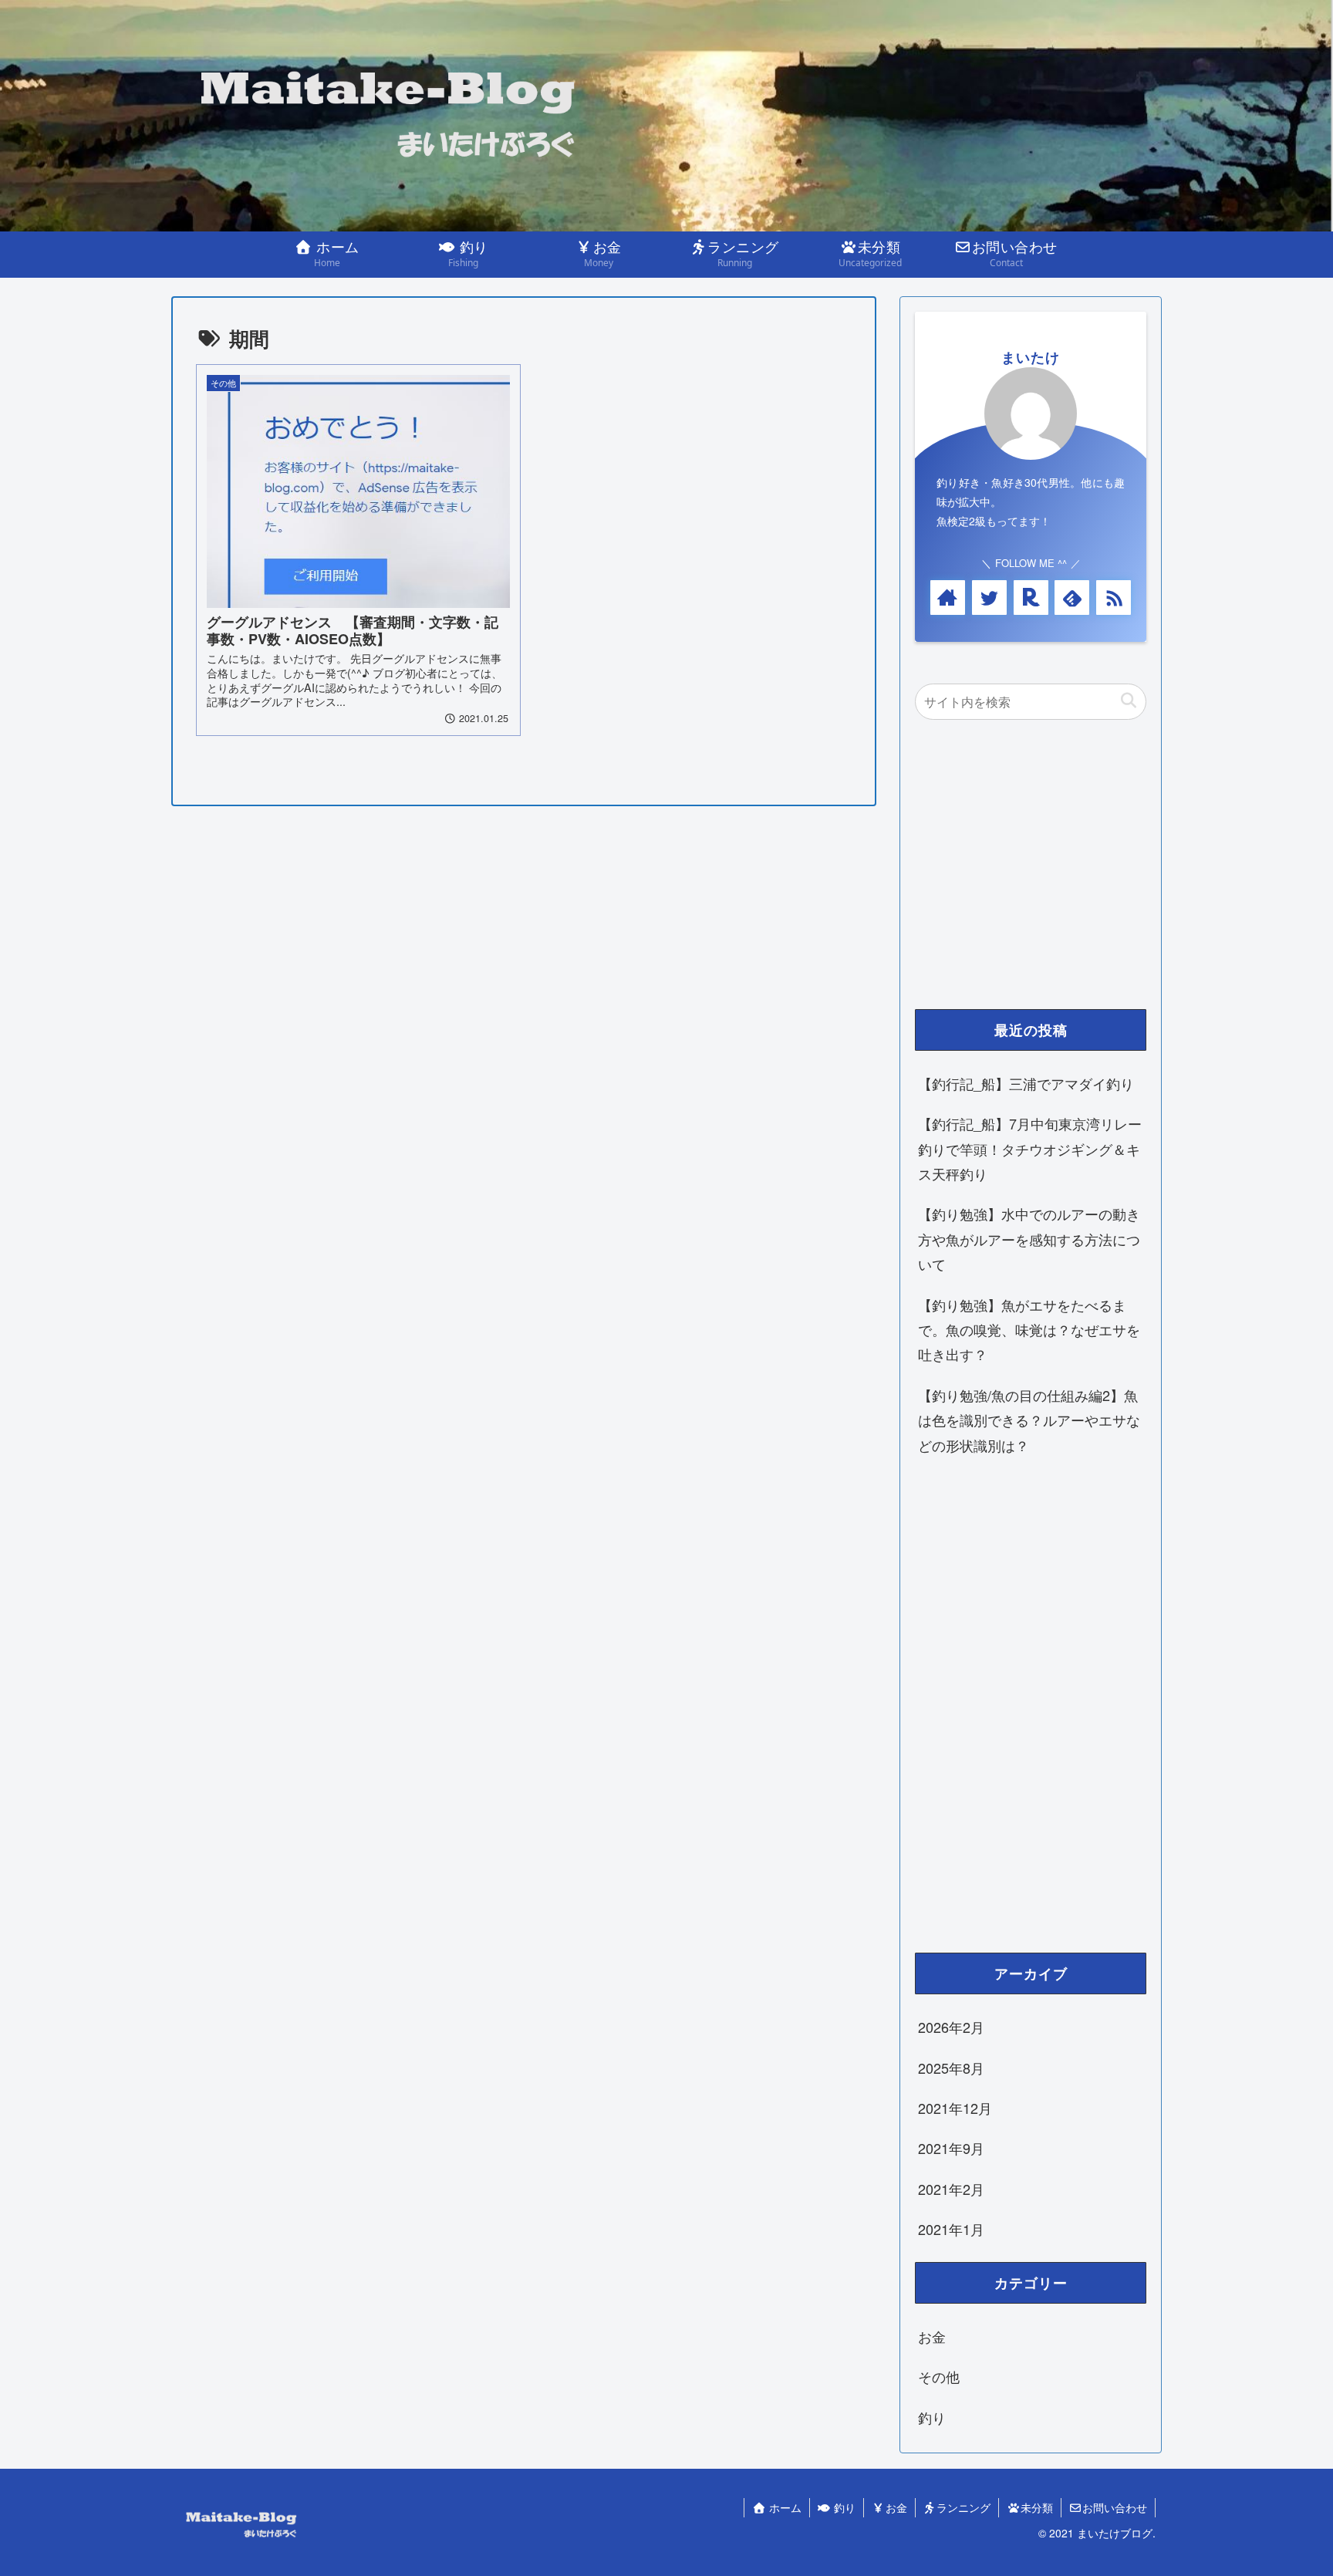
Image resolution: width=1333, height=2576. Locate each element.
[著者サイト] (948, 598)
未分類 (1037, 2507)
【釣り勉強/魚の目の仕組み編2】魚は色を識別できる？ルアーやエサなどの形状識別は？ (1029, 1420)
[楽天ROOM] (1031, 598)
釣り (932, 2417)
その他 (939, 2377)
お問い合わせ (1115, 2507)
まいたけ (1031, 357)
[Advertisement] (1031, 872)
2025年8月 (951, 2068)
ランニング (963, 2507)
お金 (932, 2337)
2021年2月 (951, 2189)
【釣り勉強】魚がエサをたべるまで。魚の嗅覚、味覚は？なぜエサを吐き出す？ (1029, 1330)
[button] (1128, 701)
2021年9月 (951, 2149)
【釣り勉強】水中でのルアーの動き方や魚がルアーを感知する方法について (1029, 1239)
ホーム (784, 2507)
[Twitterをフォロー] (989, 598)
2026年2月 (951, 2027)
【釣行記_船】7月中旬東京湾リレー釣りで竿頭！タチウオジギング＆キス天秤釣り (1030, 1148)
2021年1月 (951, 2230)
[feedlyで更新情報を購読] (1072, 598)
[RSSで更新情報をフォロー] (1114, 598)
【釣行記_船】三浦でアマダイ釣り (1026, 1083)
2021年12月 (955, 2108)
